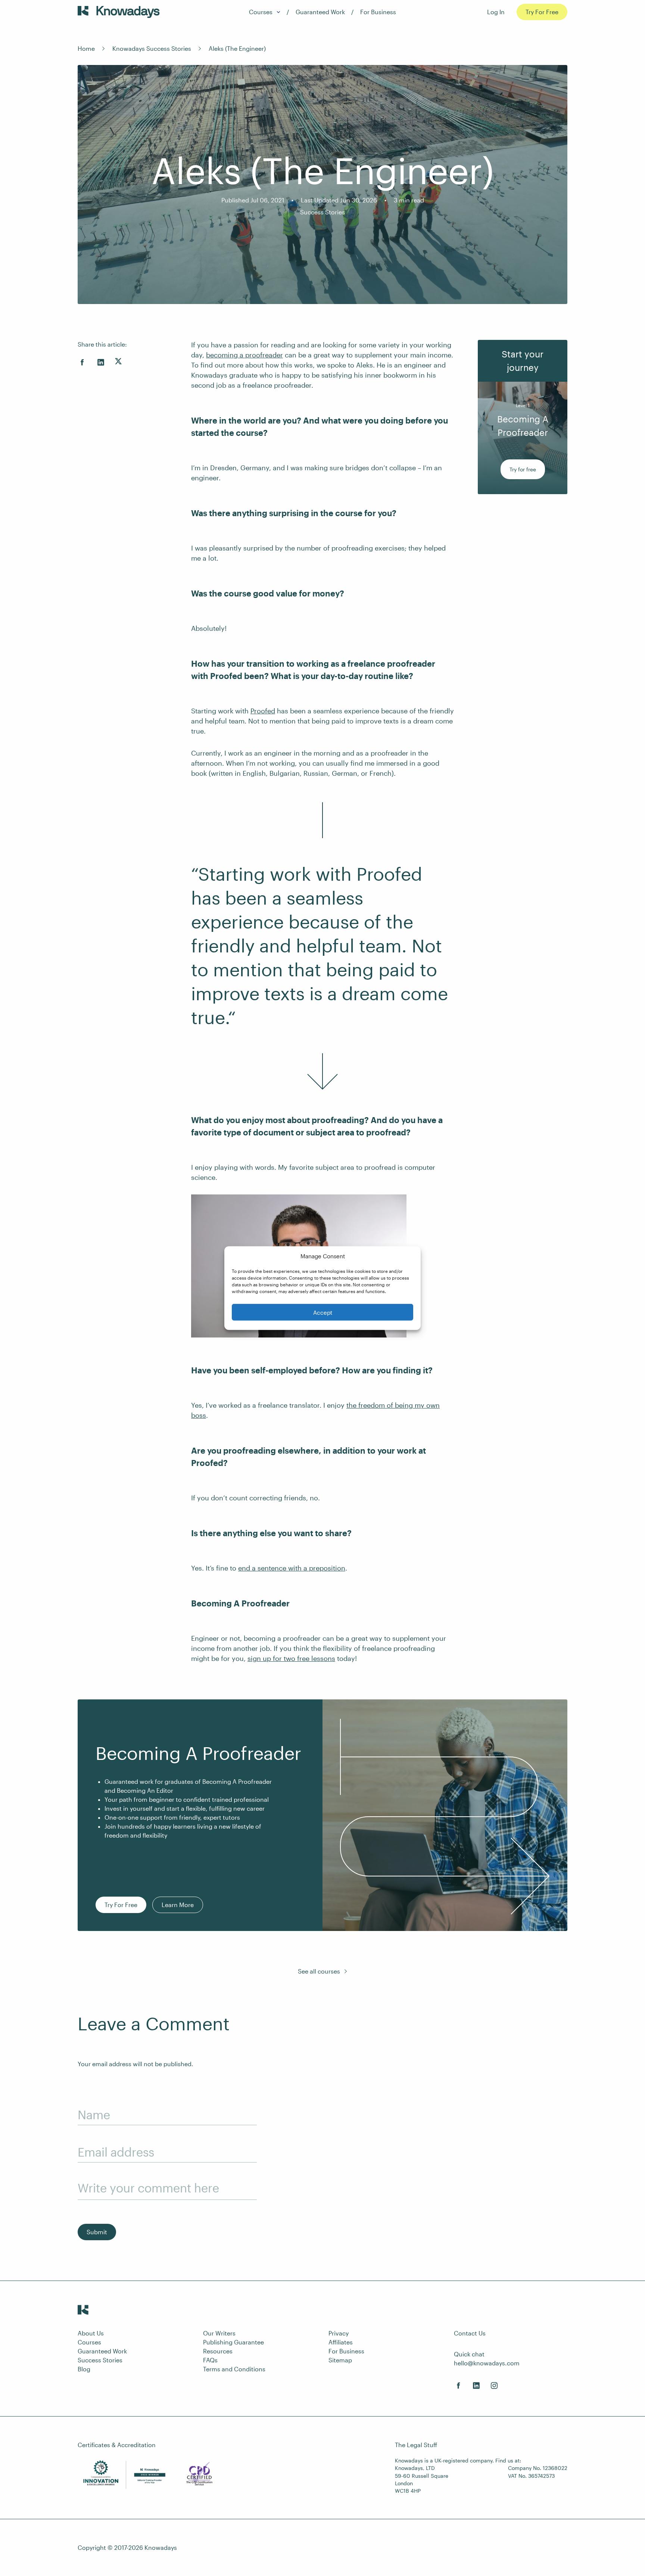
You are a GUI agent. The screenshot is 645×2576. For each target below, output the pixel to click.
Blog (84, 2369)
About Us (91, 2333)
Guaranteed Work (320, 12)
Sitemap (340, 2360)
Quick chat (469, 2354)
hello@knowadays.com (487, 2363)
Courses (261, 12)
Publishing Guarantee (233, 2342)
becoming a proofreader (244, 355)
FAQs (210, 2360)
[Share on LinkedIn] (101, 362)
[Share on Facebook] (82, 362)
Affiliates (341, 2342)
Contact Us (470, 2333)
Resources (218, 2351)
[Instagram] (494, 2386)
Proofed (263, 711)
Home (86, 48)
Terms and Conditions (234, 2369)
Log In (496, 12)
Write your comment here (148, 2188)
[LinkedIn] (476, 2386)
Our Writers (219, 2333)
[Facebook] (458, 2386)
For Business (378, 12)
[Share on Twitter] (118, 361)
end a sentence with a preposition (292, 1568)
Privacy (339, 2333)
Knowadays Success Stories (152, 48)
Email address (116, 2152)
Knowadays (161, 2547)
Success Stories (322, 212)
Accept (323, 1312)
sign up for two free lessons (291, 1658)
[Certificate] (199, 2475)
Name (94, 2115)
